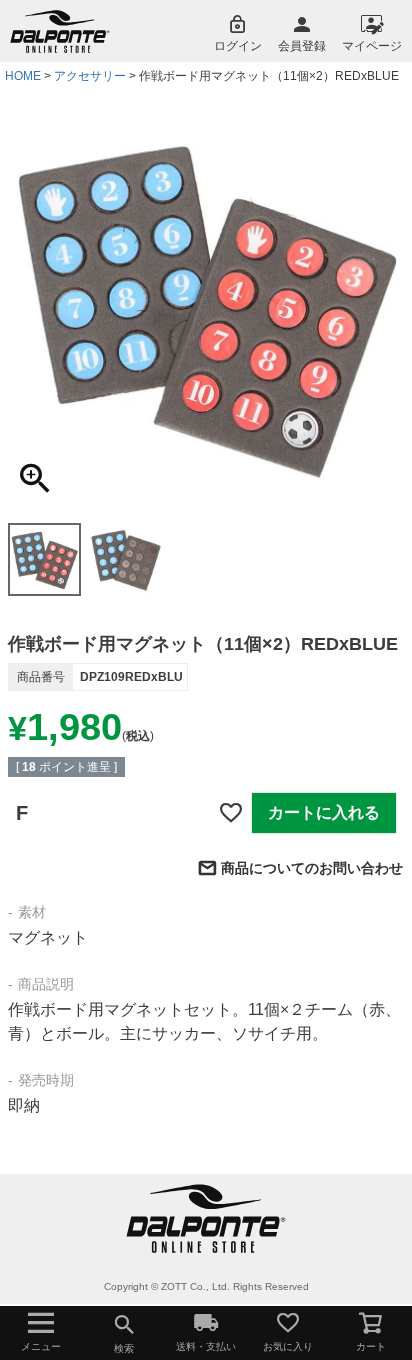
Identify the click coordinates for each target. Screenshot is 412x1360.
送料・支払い (206, 1346)
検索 (124, 1348)
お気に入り (288, 1346)
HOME (23, 76)
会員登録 (302, 46)
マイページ (372, 46)
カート (371, 1346)
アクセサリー (90, 76)
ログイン (238, 46)
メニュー (41, 1346)
